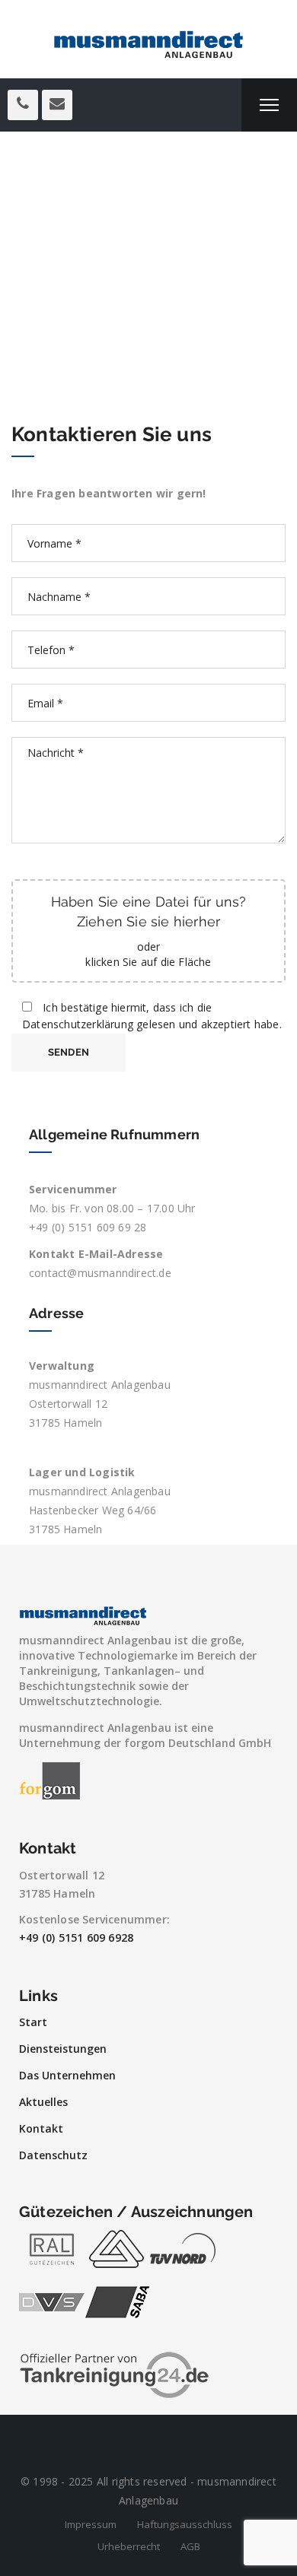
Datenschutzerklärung (78, 1024)
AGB (190, 2546)
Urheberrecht (129, 2546)
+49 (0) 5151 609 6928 (76, 1938)
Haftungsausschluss (185, 2524)
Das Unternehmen (67, 2075)
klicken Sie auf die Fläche (148, 962)
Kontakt (41, 2128)
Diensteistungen (63, 2049)
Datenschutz (53, 2155)
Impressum (91, 2524)
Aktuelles (43, 2102)
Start (33, 2022)
